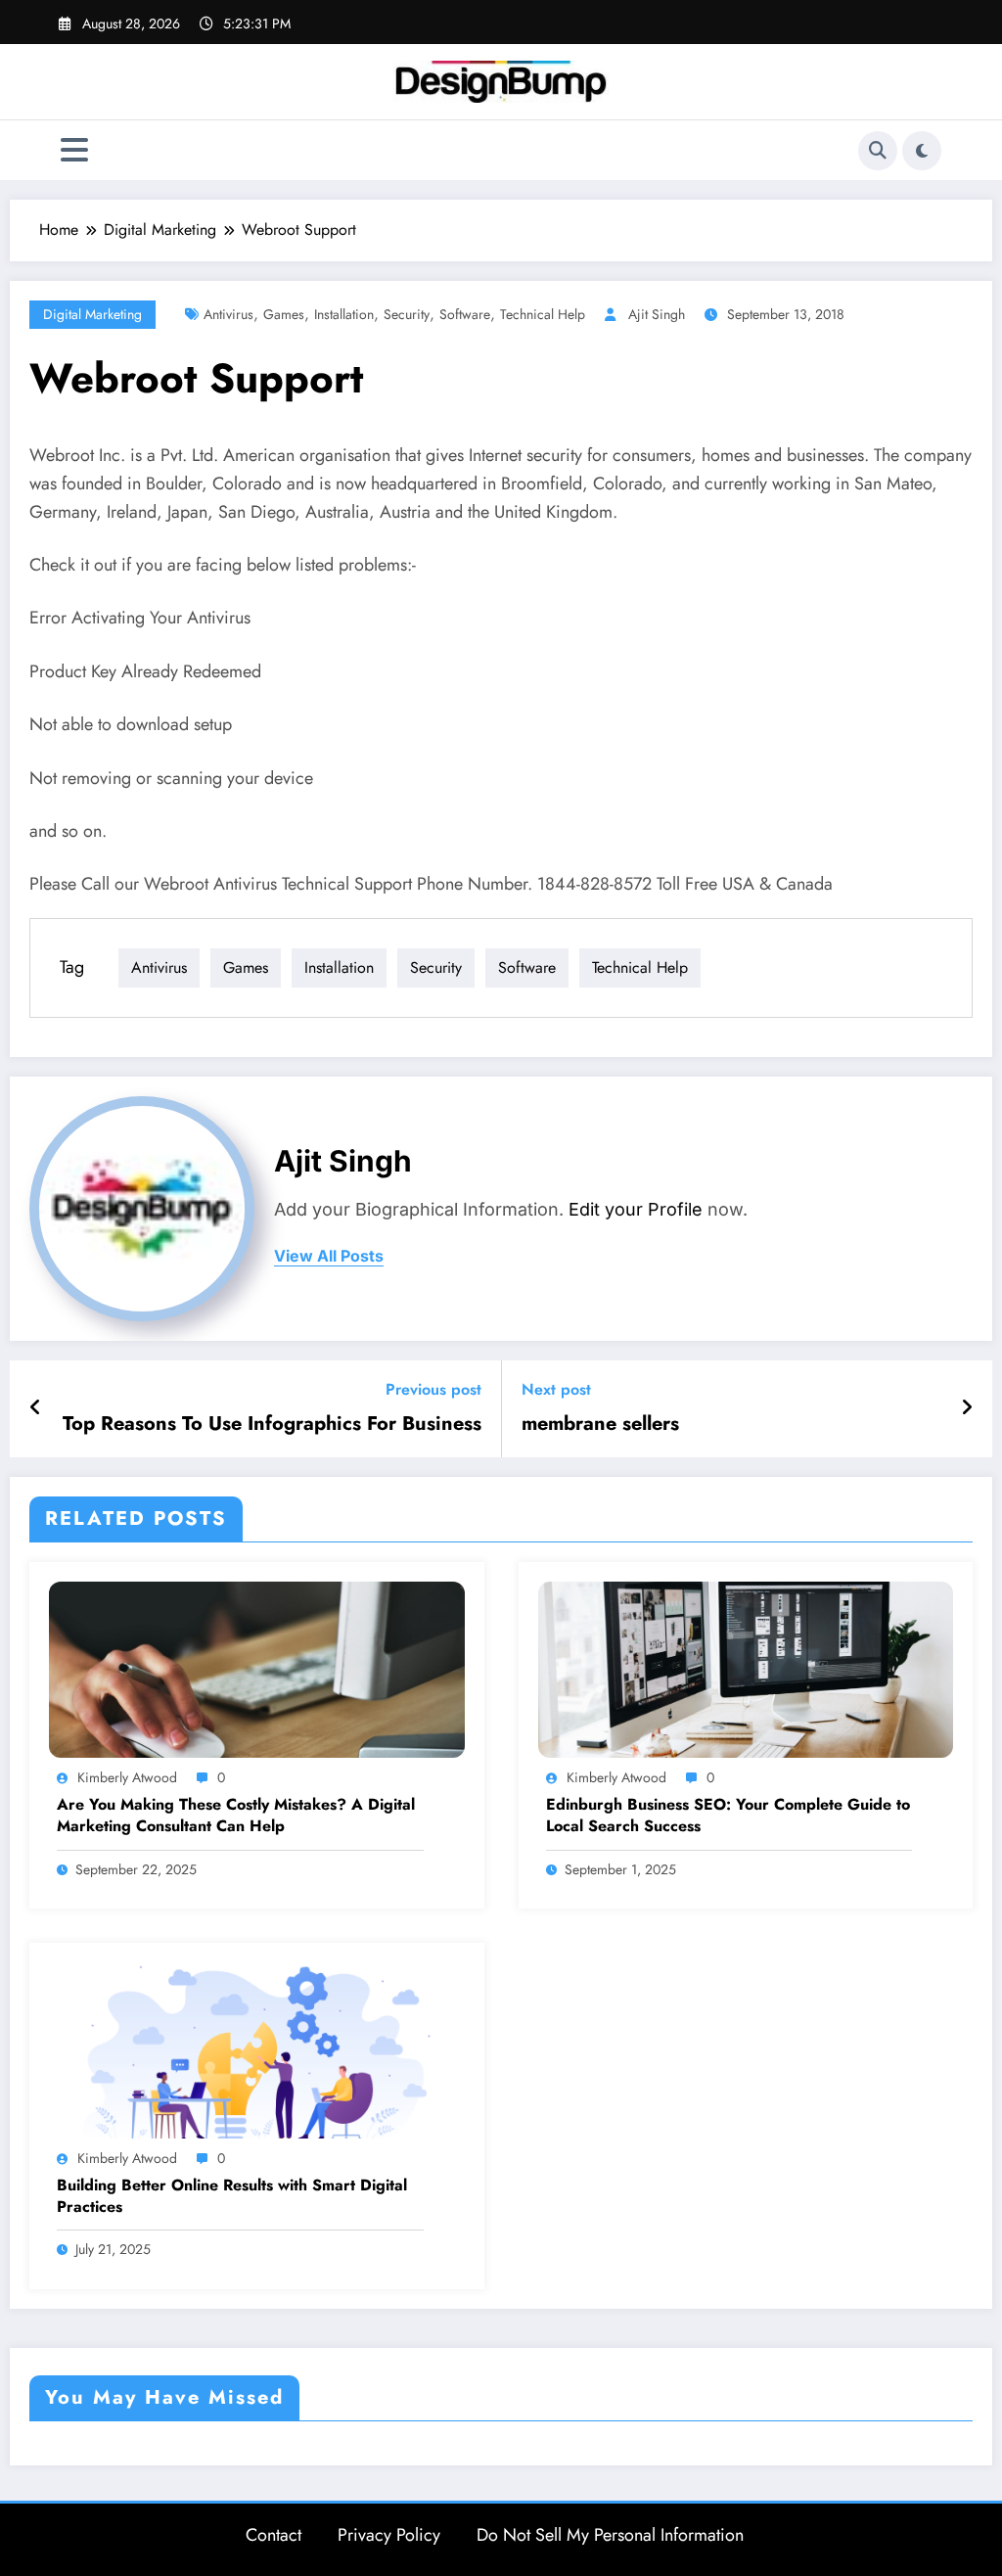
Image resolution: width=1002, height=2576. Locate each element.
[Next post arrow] (967, 1408)
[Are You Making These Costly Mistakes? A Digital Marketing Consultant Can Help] (257, 1668)
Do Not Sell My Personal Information (610, 2535)
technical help (543, 314)
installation (344, 314)
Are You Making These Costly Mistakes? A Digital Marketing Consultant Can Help (236, 1816)
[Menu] (74, 150)
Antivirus (228, 314)
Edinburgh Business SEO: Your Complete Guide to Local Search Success (728, 1816)
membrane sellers (600, 1424)
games (284, 314)
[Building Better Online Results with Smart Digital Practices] (257, 2049)
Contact (273, 2535)
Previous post (433, 1389)
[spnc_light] (922, 151)
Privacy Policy (389, 2535)
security (407, 314)
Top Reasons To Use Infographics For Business (272, 1424)
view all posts (329, 1256)
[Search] (878, 151)
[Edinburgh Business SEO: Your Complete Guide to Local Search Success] (746, 1668)
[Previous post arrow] (36, 1408)
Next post (556, 1389)
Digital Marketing (92, 314)
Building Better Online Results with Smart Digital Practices (232, 2196)
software (465, 314)
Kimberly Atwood (127, 1777)
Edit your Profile (636, 1209)
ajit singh (657, 314)
